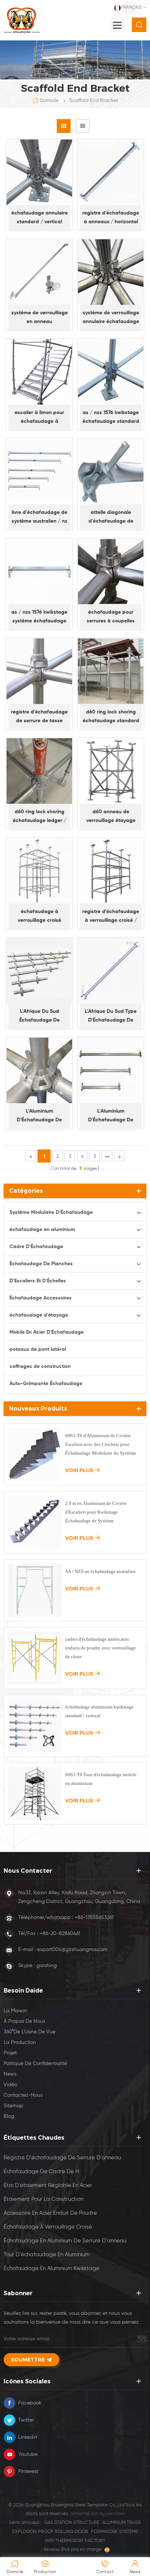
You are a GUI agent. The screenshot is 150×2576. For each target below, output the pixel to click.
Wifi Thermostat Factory (75, 2541)
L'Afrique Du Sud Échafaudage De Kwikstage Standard (40, 1017)
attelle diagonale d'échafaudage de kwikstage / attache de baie (111, 518)
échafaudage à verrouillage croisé (48, 2227)
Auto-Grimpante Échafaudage (46, 1384)
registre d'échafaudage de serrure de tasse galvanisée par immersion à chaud (39, 717)
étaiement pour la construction (44, 2199)
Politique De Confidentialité (35, 2064)
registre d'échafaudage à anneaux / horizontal (111, 217)
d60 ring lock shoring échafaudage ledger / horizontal (40, 817)
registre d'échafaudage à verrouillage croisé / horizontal (111, 917)
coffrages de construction (40, 1366)
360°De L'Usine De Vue (29, 2032)
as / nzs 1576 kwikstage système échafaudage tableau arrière (39, 618)
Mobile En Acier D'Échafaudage (47, 1332)
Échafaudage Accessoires (41, 1298)
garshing (47, 1966)
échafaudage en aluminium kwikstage (52, 2268)
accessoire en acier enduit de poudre (50, 2213)
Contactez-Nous (23, 2095)
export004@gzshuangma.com (72, 1950)
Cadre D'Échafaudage (36, 1247)
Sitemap (13, 2106)
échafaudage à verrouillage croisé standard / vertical (39, 917)
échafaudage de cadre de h (41, 2172)
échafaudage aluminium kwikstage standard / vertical (99, 1711)
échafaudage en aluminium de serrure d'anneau (65, 2241)
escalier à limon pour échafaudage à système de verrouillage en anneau (40, 418)
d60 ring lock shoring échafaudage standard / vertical (111, 717)
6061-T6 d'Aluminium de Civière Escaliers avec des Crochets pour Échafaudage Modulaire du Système (101, 1444)
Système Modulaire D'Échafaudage (51, 1212)
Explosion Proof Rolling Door (50, 2532)
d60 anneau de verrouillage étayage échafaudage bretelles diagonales (111, 817)
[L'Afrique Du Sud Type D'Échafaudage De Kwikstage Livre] (111, 971)
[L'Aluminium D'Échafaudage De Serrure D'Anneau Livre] (111, 1070)
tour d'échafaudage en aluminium (47, 2255)
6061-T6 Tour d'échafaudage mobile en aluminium (101, 1779)
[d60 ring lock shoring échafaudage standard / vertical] (111, 671)
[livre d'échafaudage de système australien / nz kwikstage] (39, 472)
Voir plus (79, 1470)
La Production (20, 2042)
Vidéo (10, 2085)
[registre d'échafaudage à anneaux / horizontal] (111, 172)
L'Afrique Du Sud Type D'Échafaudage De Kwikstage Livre (111, 1017)
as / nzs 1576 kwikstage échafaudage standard (111, 417)
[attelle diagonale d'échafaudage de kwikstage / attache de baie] (111, 472)
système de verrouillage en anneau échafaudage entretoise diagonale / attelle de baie (40, 318)
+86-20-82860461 (60, 1934)
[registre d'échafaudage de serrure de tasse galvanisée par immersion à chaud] (39, 671)
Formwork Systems (115, 2532)
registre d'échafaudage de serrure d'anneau (62, 2158)
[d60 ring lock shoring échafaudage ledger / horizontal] (39, 771)
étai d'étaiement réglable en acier (48, 2185)
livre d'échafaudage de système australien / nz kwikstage (40, 518)
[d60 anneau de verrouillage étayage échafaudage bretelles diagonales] (111, 771)
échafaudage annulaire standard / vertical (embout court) (40, 218)
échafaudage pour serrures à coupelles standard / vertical (111, 618)
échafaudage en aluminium (42, 1230)
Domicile (49, 101)
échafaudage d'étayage (39, 1315)
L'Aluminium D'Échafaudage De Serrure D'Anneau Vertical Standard (39, 1116)
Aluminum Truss (121, 2523)
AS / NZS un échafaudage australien (100, 1571)
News (10, 2074)
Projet (10, 2053)
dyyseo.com (112, 2514)
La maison (15, 2011)
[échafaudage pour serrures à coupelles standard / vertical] (111, 571)
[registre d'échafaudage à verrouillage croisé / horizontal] (111, 871)
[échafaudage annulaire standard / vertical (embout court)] (39, 172)
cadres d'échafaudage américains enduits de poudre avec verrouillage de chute (100, 1648)
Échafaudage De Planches (41, 1264)
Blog (9, 2116)
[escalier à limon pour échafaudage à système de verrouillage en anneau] (39, 372)
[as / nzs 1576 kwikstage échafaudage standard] (111, 372)
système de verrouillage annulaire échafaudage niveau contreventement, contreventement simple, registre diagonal (111, 318)
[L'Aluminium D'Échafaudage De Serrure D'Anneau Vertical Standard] (39, 1070)
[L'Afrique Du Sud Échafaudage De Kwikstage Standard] (39, 971)
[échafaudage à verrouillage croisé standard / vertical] (39, 871)
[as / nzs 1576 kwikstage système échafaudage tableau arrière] (39, 571)
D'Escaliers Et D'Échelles (38, 1281)
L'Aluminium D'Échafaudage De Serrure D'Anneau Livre (111, 1116)
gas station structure (72, 2523)
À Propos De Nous (24, 2021)
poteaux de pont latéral (38, 1349)
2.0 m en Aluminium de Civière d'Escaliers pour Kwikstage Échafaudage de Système (96, 1512)
